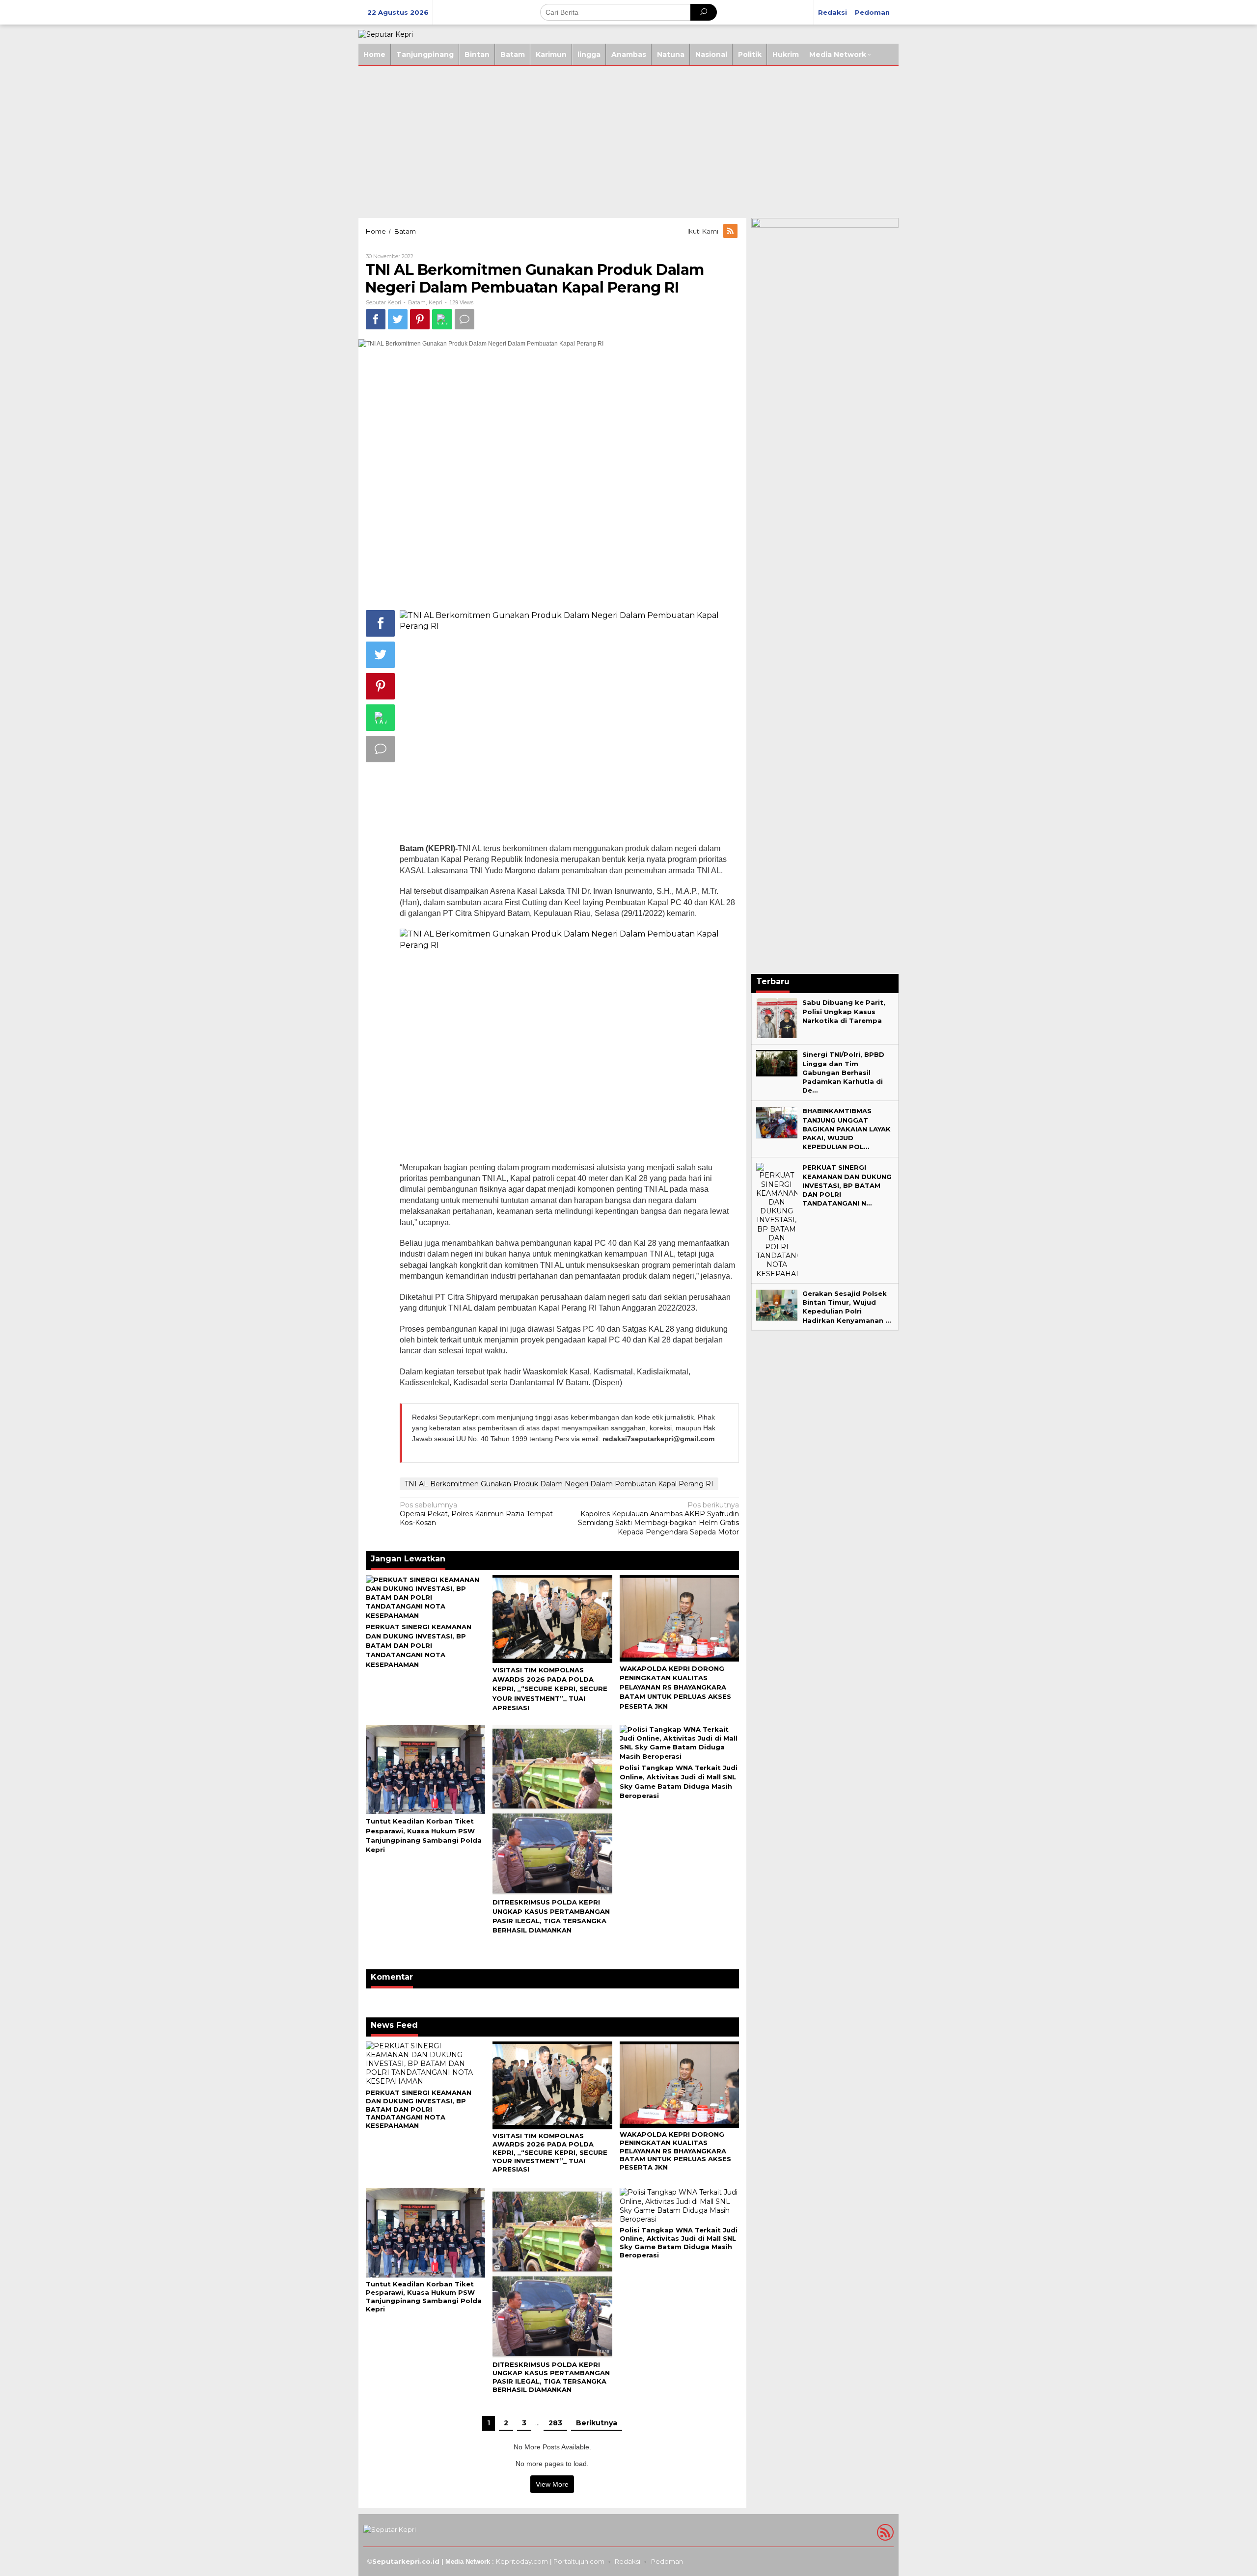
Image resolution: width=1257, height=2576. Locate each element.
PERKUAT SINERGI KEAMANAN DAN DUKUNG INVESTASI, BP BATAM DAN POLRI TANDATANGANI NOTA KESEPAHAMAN (419, 1646)
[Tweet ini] (398, 319)
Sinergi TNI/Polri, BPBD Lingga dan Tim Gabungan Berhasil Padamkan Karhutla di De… (843, 1072)
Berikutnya (597, 2423)
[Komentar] (465, 319)
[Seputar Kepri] (386, 34)
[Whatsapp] (442, 319)
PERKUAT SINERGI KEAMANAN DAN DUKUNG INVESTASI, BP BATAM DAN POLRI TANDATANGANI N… (847, 1185)
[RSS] (731, 231)
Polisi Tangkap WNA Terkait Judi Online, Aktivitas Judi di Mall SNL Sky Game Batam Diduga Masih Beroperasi (679, 2242)
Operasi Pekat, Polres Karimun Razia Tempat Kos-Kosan (476, 1514)
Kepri (436, 302)
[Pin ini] (420, 319)
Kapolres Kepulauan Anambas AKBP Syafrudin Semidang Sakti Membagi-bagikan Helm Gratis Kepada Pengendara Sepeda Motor (658, 1518)
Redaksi (628, 2561)
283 (555, 2423)
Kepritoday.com (522, 2561)
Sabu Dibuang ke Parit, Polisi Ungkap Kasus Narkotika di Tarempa (844, 1011)
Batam (417, 302)
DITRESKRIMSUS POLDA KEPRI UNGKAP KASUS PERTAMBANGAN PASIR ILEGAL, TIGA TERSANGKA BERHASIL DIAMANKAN (551, 2377)
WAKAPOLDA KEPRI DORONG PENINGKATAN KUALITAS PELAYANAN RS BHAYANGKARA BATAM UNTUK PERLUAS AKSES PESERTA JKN (675, 1687)
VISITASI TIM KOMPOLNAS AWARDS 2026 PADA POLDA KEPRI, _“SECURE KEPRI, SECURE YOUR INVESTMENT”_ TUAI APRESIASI (550, 1689)
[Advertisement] (628, 139)
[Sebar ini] (376, 319)
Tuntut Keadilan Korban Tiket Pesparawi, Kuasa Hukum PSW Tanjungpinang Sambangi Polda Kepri (424, 2296)
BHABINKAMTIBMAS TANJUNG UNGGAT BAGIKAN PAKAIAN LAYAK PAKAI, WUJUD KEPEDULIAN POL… (847, 1129)
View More (552, 2484)
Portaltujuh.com (579, 2561)
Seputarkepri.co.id (406, 2561)
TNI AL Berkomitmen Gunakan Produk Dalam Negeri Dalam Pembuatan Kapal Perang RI (559, 1484)
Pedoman (667, 2561)
